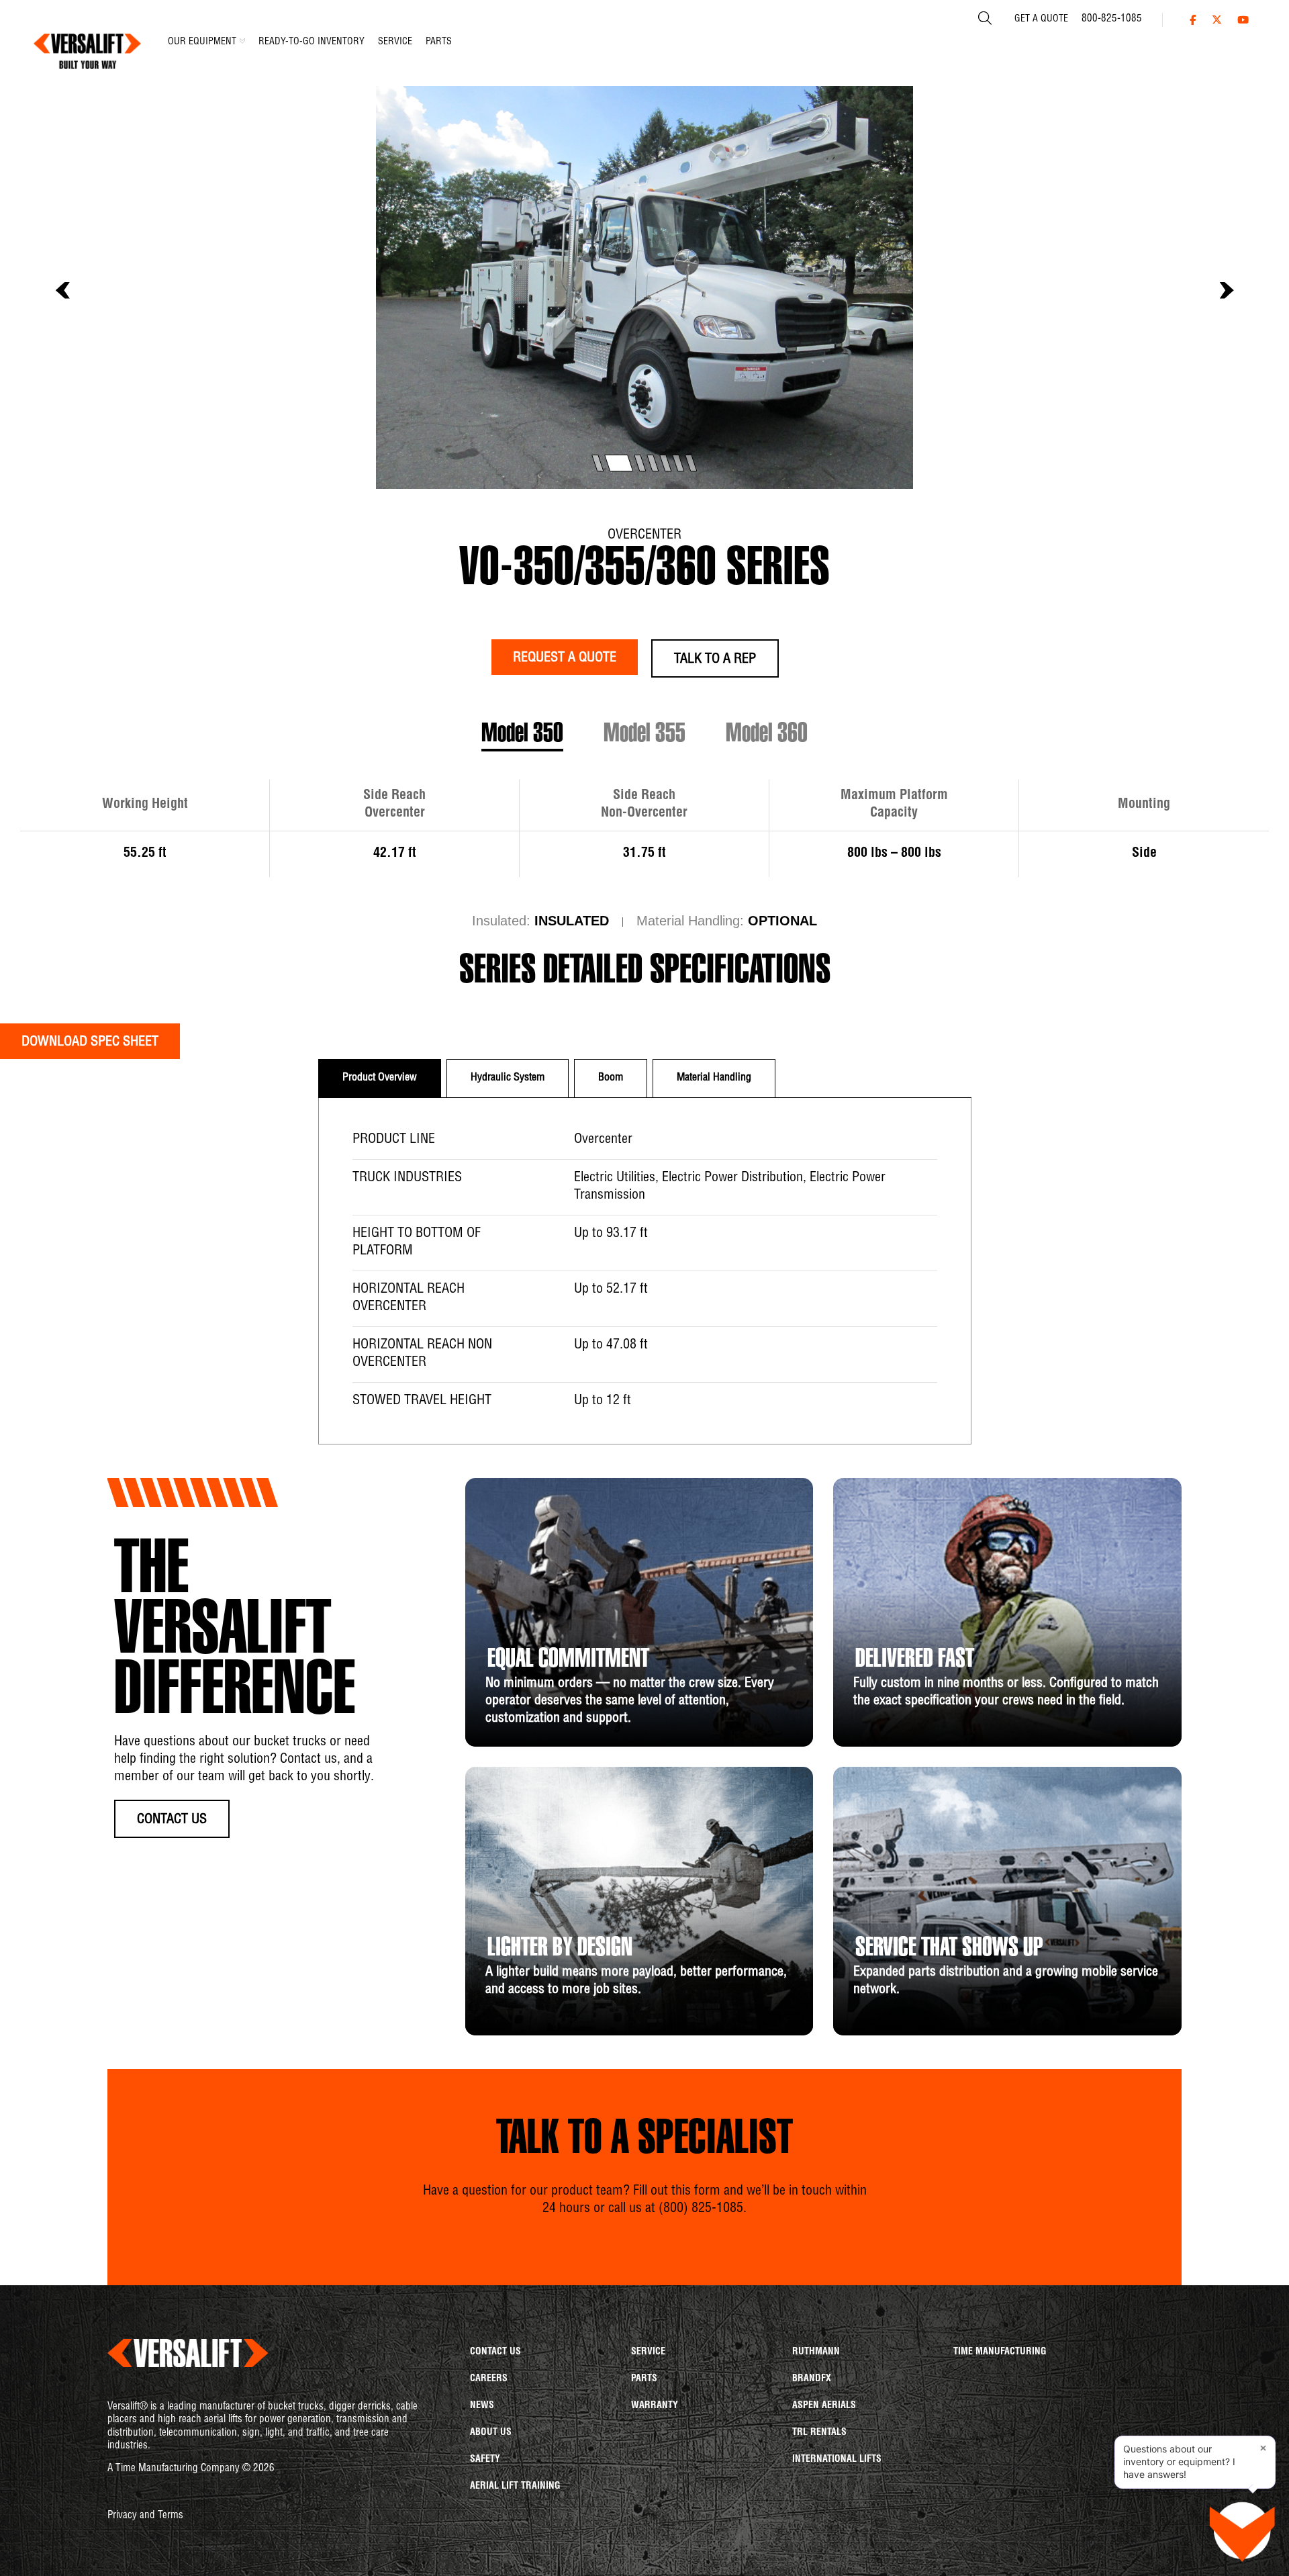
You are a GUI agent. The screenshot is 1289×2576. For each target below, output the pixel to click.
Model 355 (644, 735)
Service (648, 2352)
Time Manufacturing (1000, 2352)
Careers (489, 2379)
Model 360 (767, 735)
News (482, 2406)
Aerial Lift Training (515, 2487)
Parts (644, 2379)
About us (491, 2433)
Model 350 (522, 735)
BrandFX (812, 2379)
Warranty (655, 2406)
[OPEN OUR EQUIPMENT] (242, 41)
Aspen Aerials (824, 2406)
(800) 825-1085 (701, 2209)
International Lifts (837, 2460)
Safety (485, 2460)
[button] (62, 291)
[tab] (380, 1078)
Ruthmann (816, 2352)
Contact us (495, 2352)
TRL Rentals (819, 2433)
